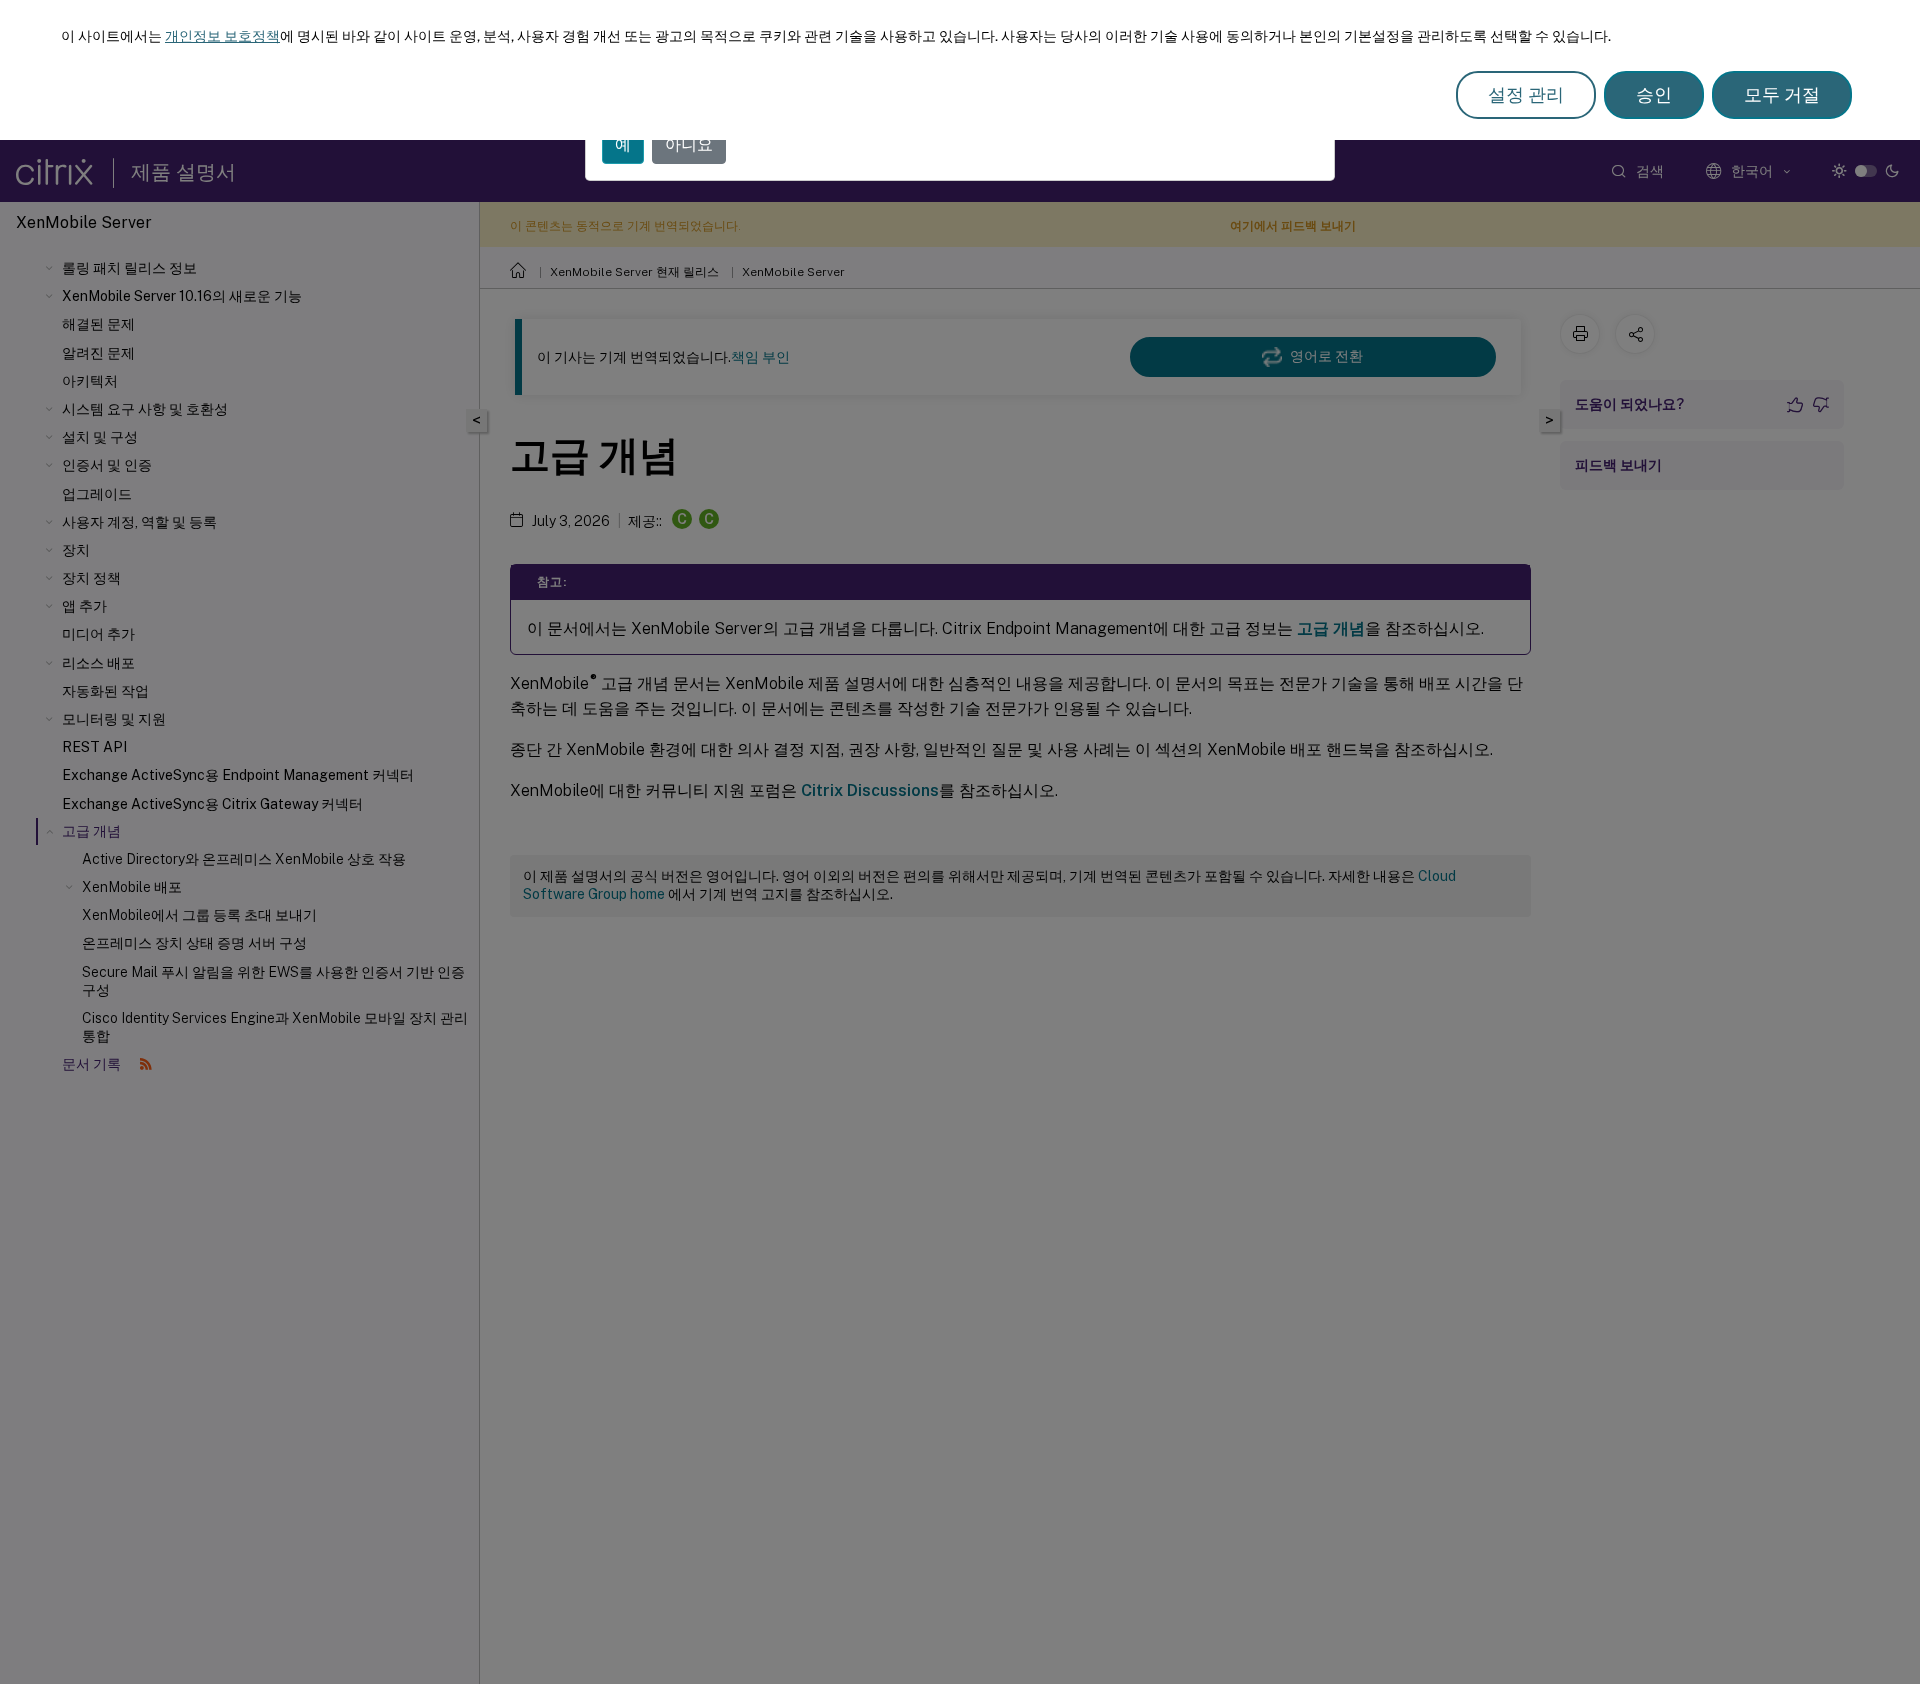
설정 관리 (1526, 94)
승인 (1654, 94)
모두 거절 (1782, 94)
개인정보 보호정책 (222, 36)
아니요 (689, 144)
